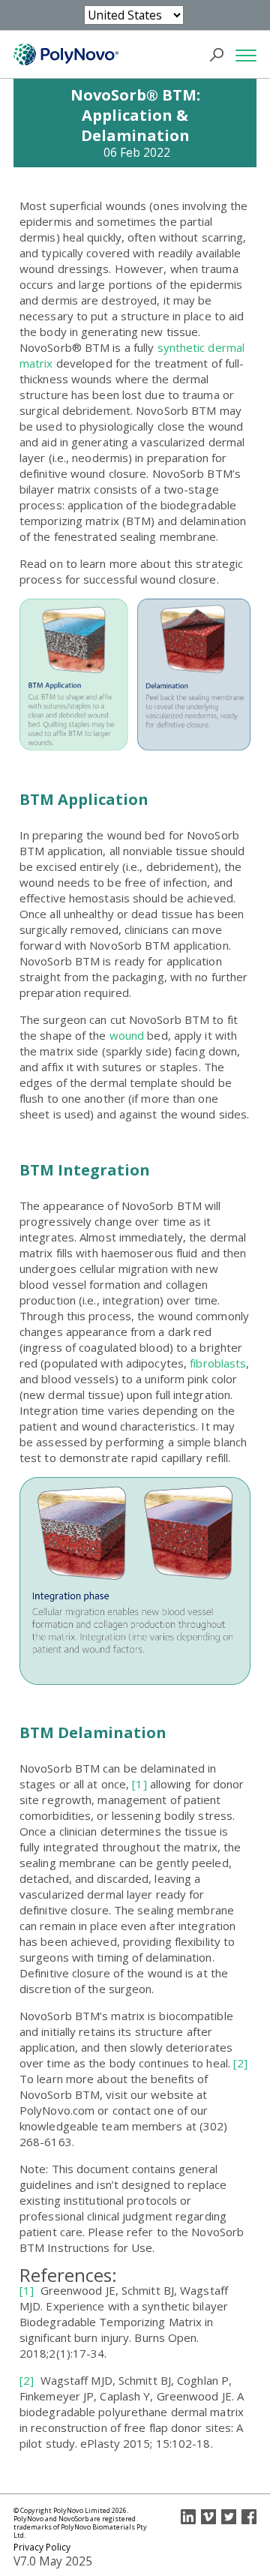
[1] (138, 1784)
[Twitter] (229, 2517)
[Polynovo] (66, 55)
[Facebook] (249, 2517)
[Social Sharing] (188, 2517)
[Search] (221, 55)
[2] (240, 2063)
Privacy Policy (42, 2547)
